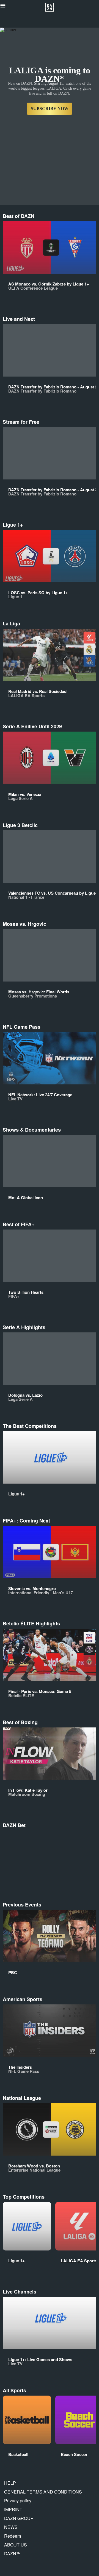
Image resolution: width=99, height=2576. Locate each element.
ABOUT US (16, 2545)
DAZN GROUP (19, 2518)
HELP (10, 2483)
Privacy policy (18, 2501)
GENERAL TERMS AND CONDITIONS (43, 2492)
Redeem (13, 2536)
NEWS (11, 2527)
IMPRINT (13, 2509)
